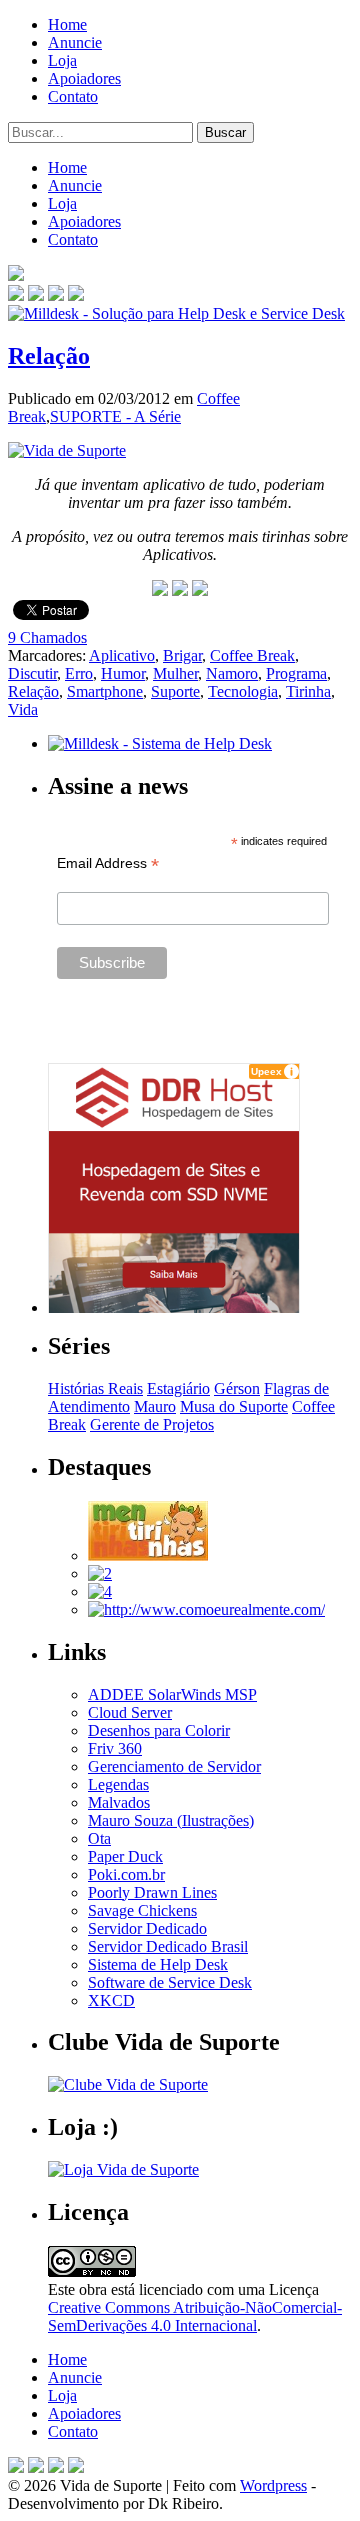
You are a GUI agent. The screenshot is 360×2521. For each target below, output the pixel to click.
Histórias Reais (95, 1388)
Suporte (175, 691)
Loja (62, 60)
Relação (49, 356)
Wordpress (273, 2485)
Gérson (237, 1388)
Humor (123, 673)
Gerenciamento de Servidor (174, 1766)
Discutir (32, 673)
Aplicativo (122, 655)
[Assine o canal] (76, 295)
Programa (296, 673)
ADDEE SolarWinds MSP (172, 1694)
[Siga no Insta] (16, 295)
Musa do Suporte (234, 1406)
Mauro (155, 1406)
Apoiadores (84, 78)
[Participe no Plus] (56, 2467)
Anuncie (75, 42)
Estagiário (178, 1388)
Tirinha (308, 691)
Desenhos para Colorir (159, 1730)
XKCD (111, 2000)
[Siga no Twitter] (56, 295)
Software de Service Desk (170, 1982)
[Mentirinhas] (148, 1555)
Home (67, 24)
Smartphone (105, 691)
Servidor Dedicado (147, 1928)
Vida (23, 709)
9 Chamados (47, 637)
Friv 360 (115, 1748)
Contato (73, 96)
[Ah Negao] (100, 1591)
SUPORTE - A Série (115, 416)
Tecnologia (243, 691)
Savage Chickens (142, 1910)
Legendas (118, 1784)
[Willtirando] (100, 1573)
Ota (99, 1838)
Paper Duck (125, 1856)
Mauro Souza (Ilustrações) (171, 1820)
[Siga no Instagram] (76, 2467)
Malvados (119, 1802)
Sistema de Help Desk (158, 1964)
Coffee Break (252, 655)
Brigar (182, 655)
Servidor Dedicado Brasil (168, 1946)
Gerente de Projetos (152, 1424)
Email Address (108, 863)
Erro (79, 673)
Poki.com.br (126, 1874)
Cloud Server (130, 1712)
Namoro (232, 673)
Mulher (175, 673)
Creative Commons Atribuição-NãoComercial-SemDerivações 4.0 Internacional (195, 2316)
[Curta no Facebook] (36, 295)
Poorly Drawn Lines (152, 1892)
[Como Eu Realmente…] (206, 1609)
